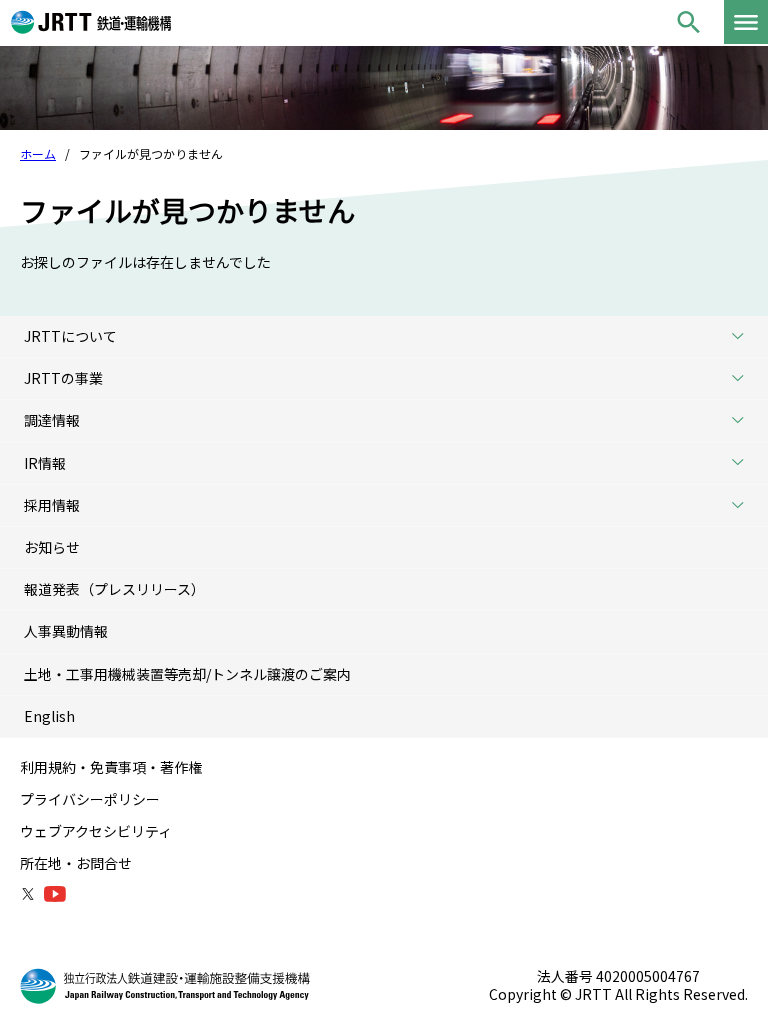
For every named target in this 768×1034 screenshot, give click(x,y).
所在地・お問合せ (76, 863)
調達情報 (52, 420)
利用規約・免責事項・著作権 (111, 767)
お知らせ (52, 547)
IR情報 (45, 463)
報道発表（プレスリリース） (114, 589)
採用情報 (52, 505)
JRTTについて (70, 336)
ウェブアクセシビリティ (96, 831)
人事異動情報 (66, 631)
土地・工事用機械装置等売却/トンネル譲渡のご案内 (187, 674)
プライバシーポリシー (90, 799)
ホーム (38, 153)
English (49, 716)
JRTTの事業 (63, 378)
